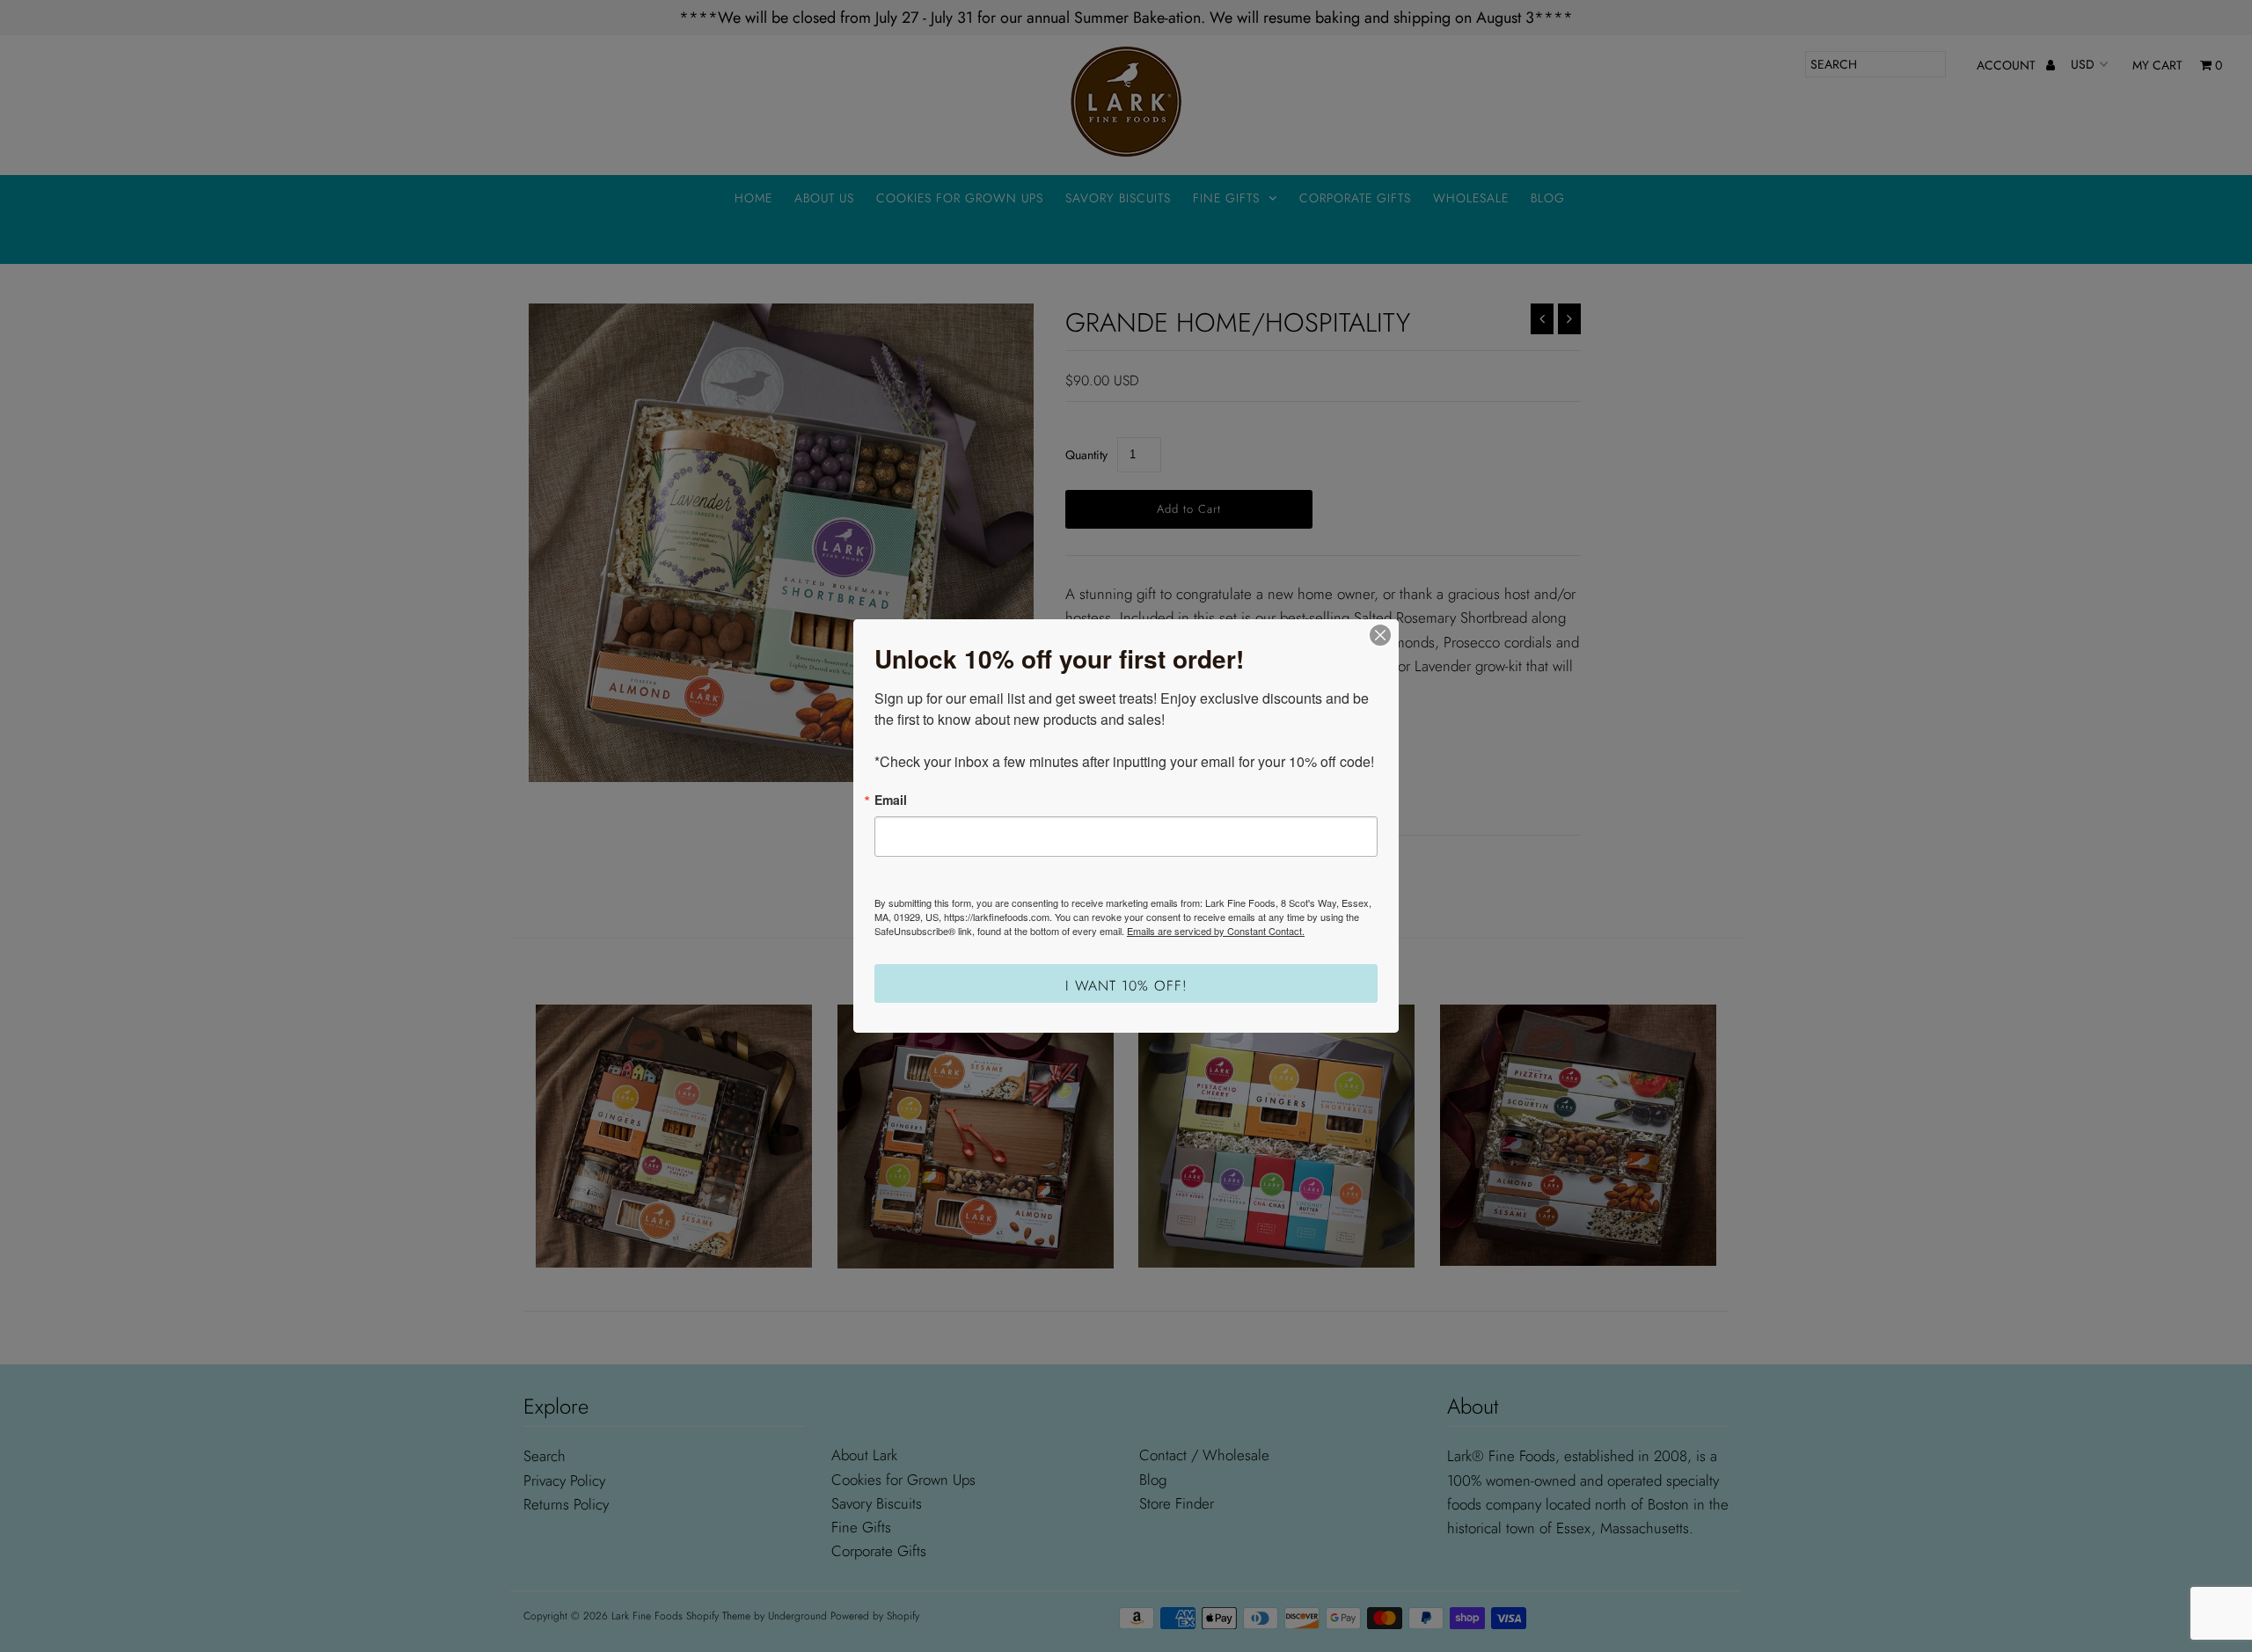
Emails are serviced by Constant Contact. (1216, 931)
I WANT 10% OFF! (1126, 986)
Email (891, 800)
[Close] (1380, 635)
